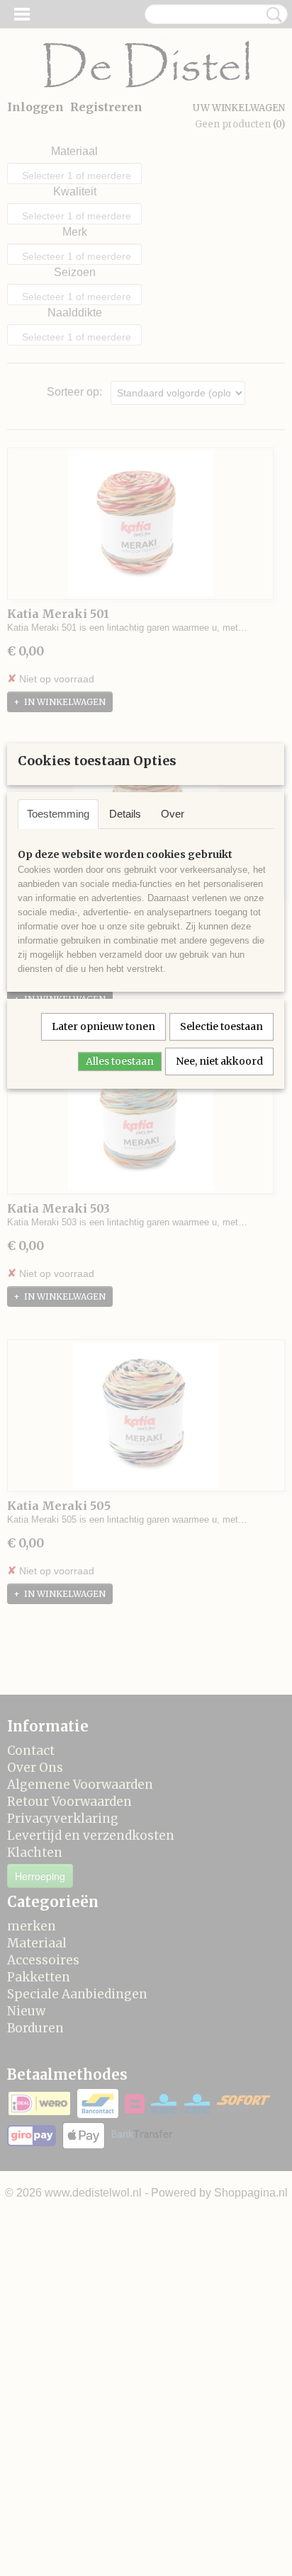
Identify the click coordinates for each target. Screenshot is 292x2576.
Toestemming (58, 814)
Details (125, 814)
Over (173, 814)
